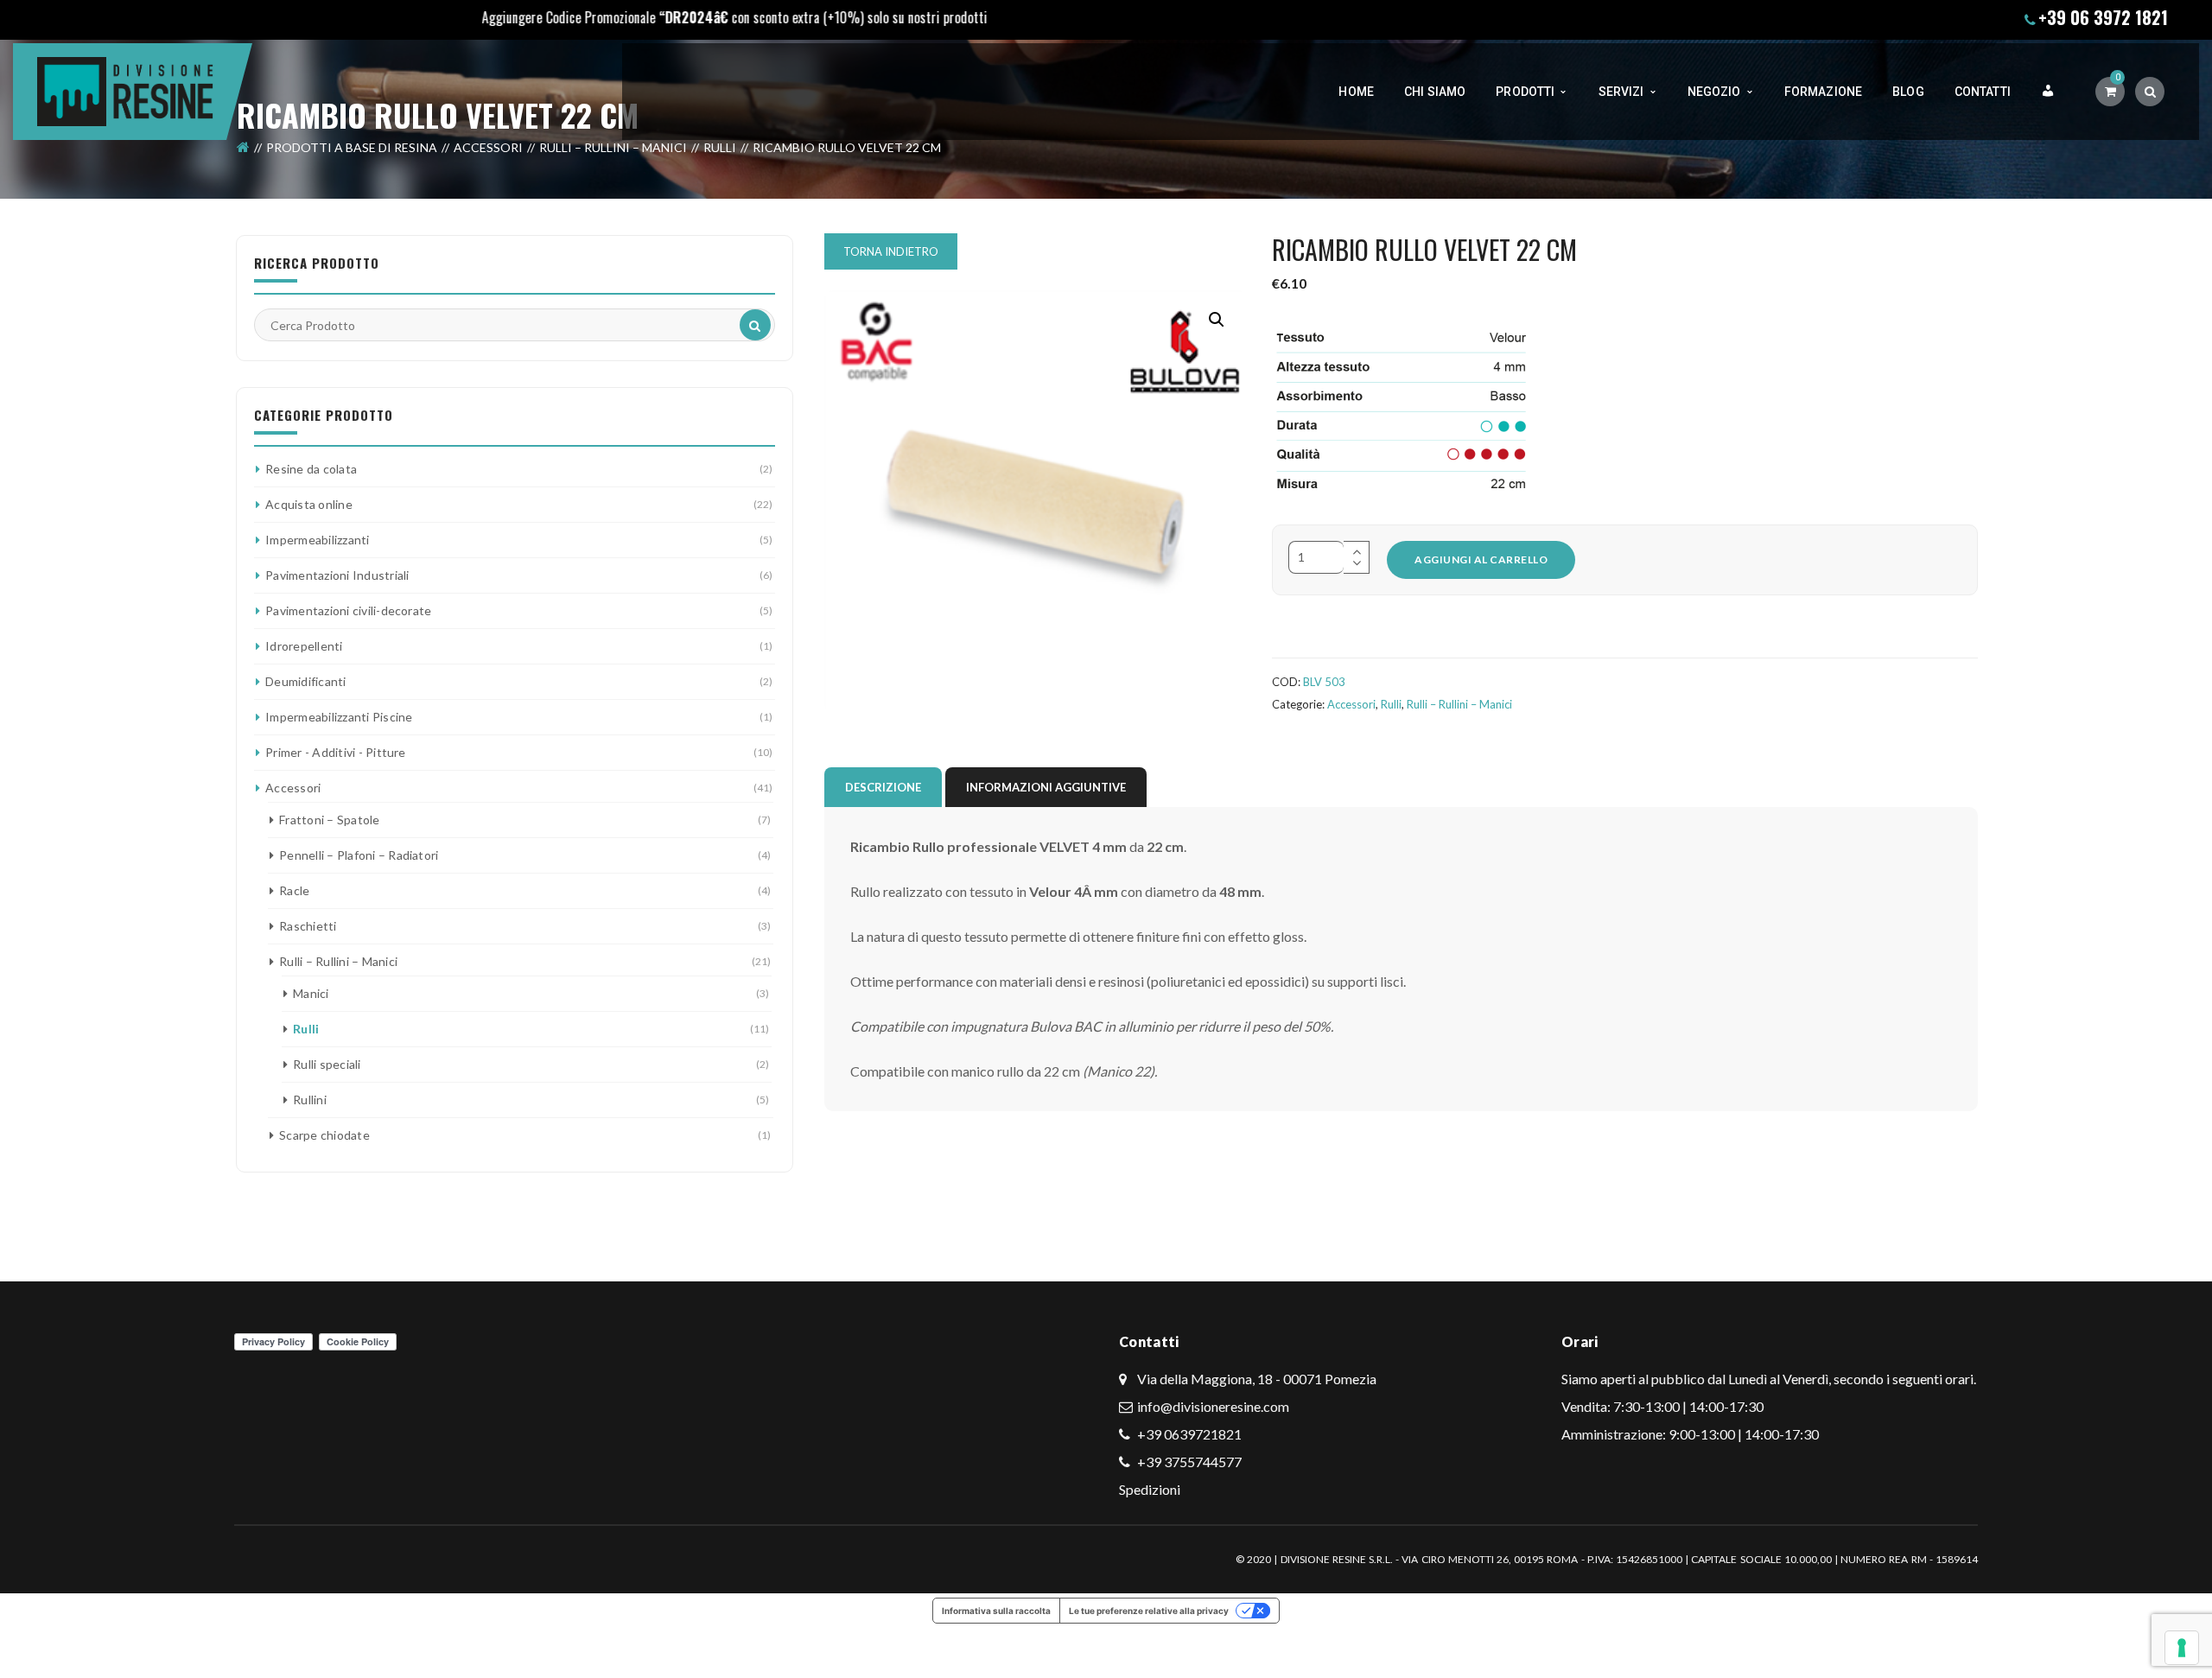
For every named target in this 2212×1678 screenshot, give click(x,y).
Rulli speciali (327, 1064)
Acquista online (309, 504)
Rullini (310, 1100)
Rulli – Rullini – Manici (613, 147)
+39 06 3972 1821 (2103, 17)
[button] (1217, 320)
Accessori (488, 147)
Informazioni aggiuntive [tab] (1046, 787)
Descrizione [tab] (883, 787)
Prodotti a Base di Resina (352, 147)
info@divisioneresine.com (1213, 1406)
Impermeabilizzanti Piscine (339, 717)
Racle (294, 890)
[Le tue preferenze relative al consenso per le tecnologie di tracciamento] (2182, 1648)
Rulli (720, 147)
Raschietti (308, 926)
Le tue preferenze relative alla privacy (1149, 1611)
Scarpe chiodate (324, 1135)
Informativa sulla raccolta (996, 1611)
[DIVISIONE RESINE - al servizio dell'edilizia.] (125, 89)
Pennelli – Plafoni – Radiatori (359, 855)
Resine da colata (311, 469)
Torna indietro (891, 251)
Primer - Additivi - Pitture (335, 752)
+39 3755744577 (1188, 1462)
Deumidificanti (305, 681)
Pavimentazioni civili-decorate (348, 610)
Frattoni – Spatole (329, 820)
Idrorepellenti (304, 646)
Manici (311, 993)
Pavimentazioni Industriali (337, 575)
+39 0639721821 (1188, 1434)
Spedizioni (1150, 1489)
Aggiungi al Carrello (1481, 559)
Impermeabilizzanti (317, 540)
